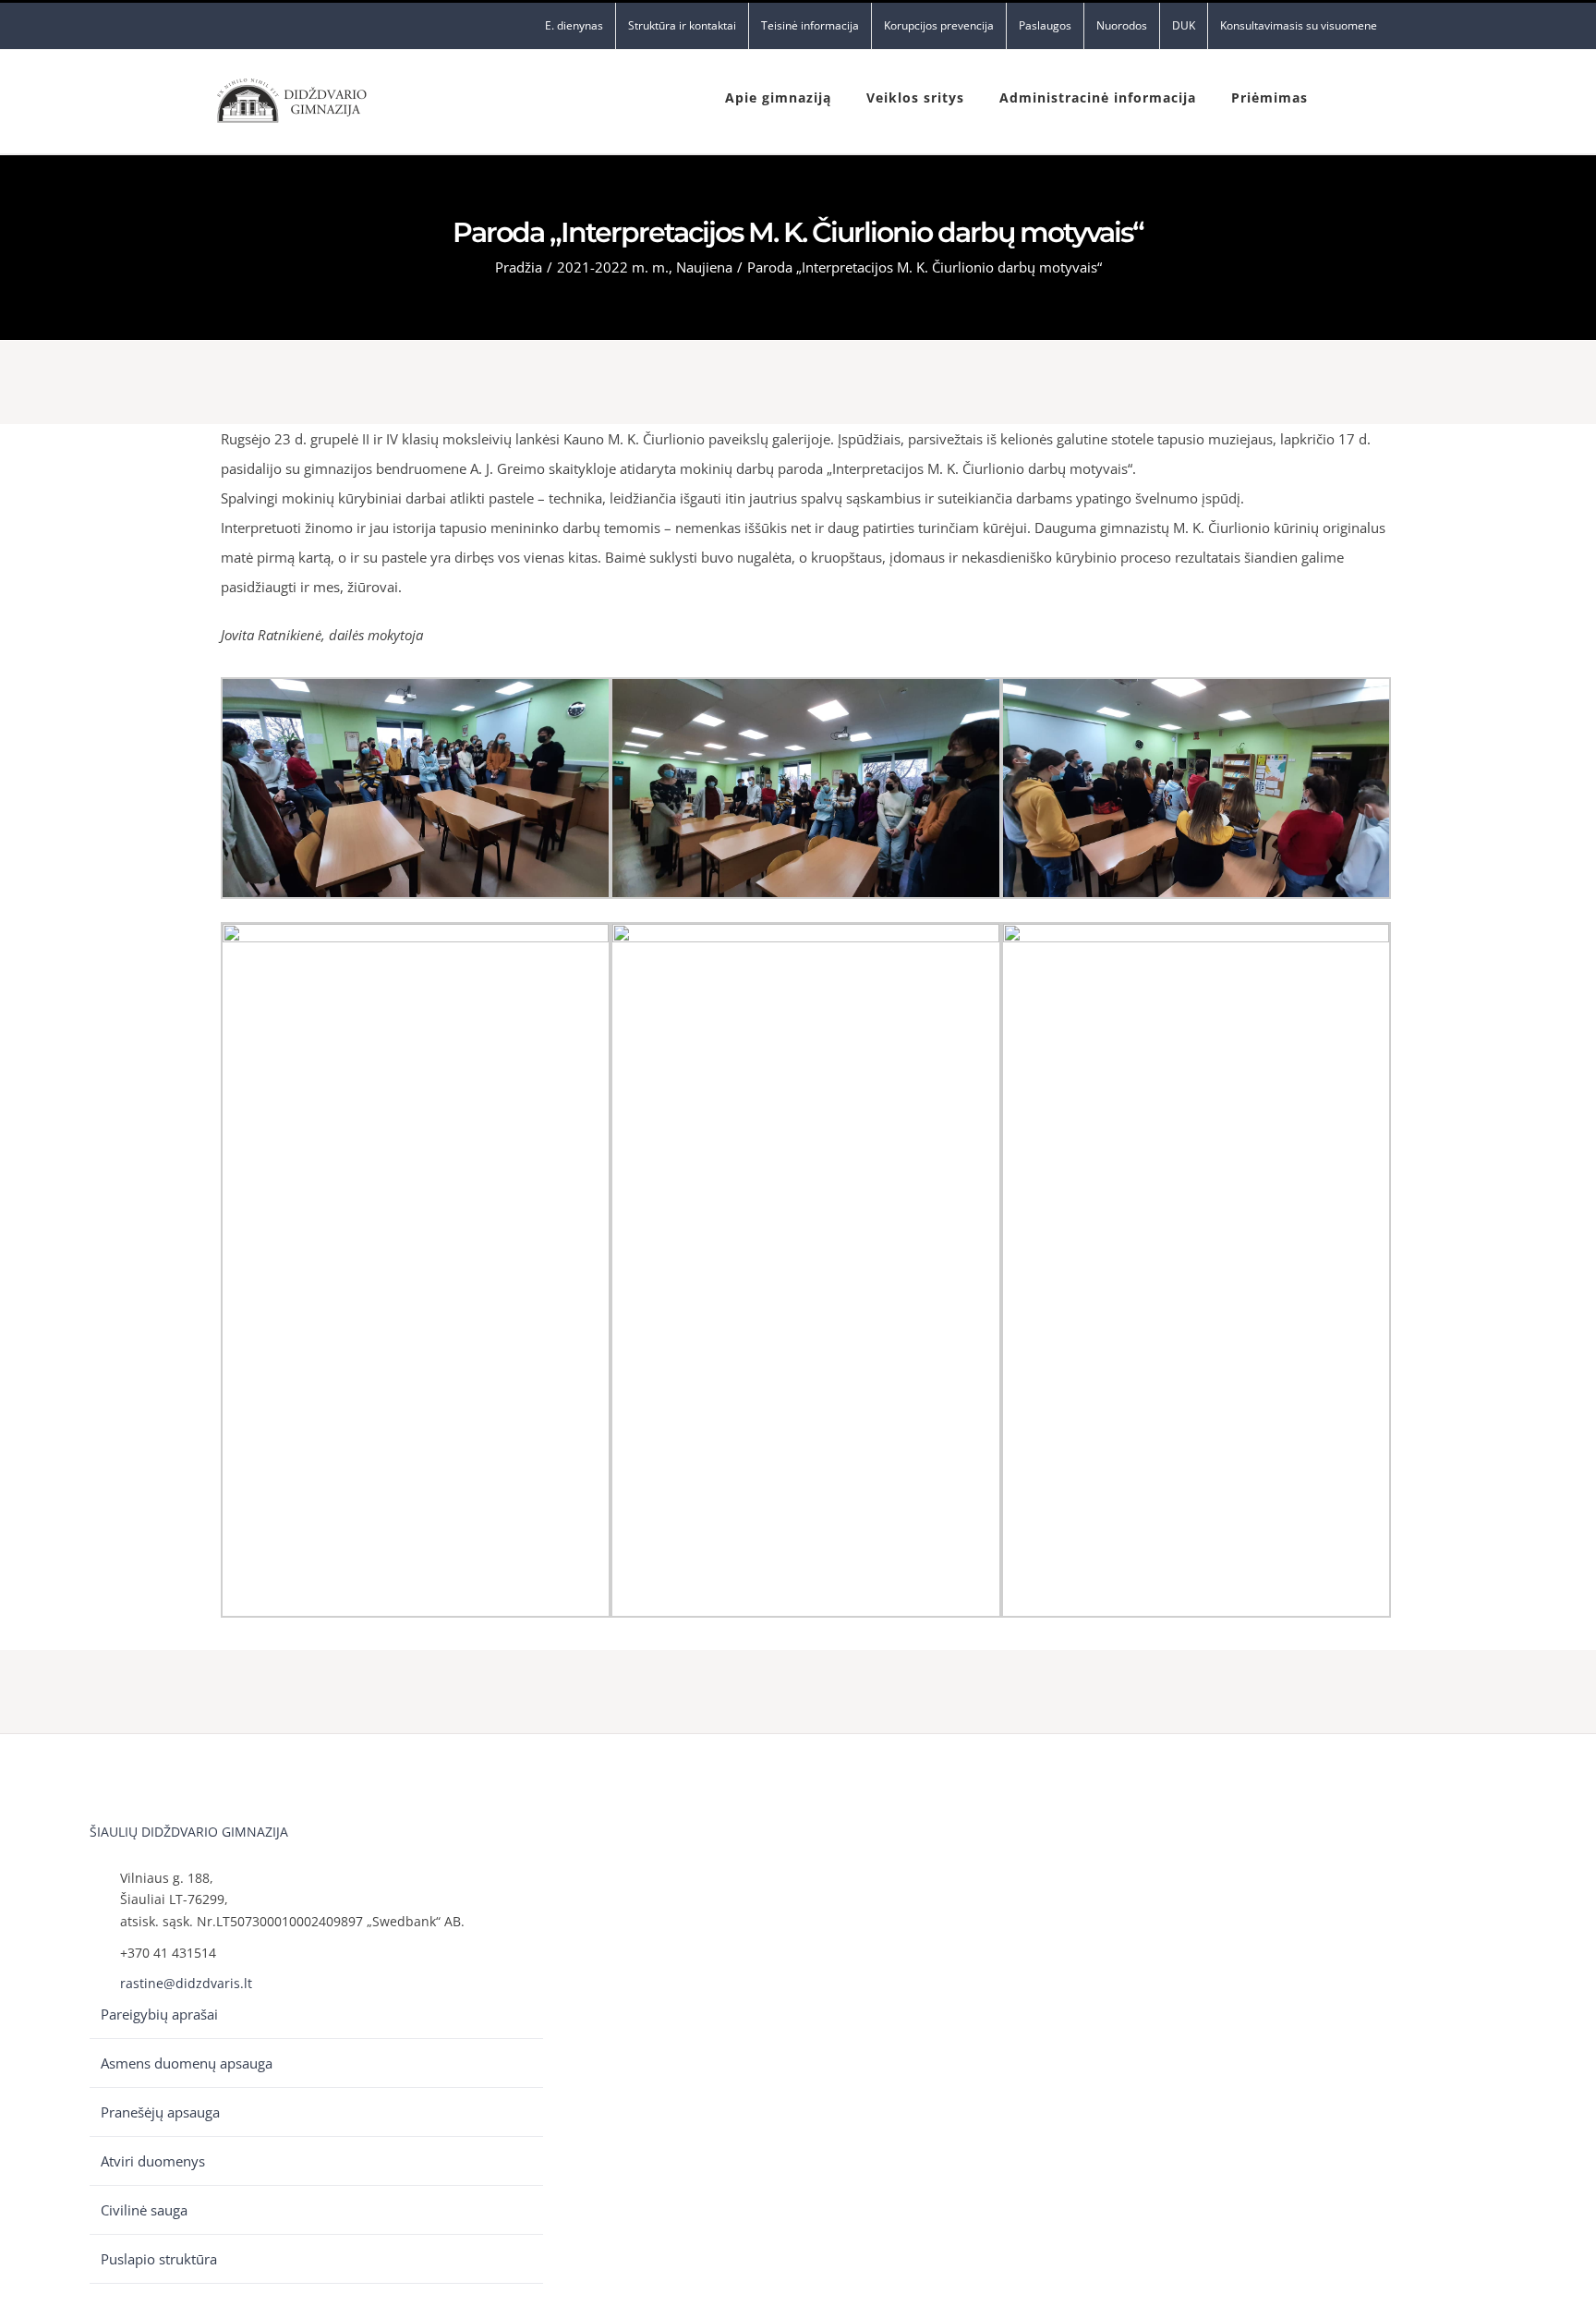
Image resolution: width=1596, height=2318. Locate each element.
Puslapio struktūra (159, 2259)
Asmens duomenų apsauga (187, 2063)
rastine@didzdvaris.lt (186, 1983)
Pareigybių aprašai (159, 2014)
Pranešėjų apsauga (160, 2112)
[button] (1348, 96)
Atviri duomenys (153, 2161)
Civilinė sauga (144, 2210)
